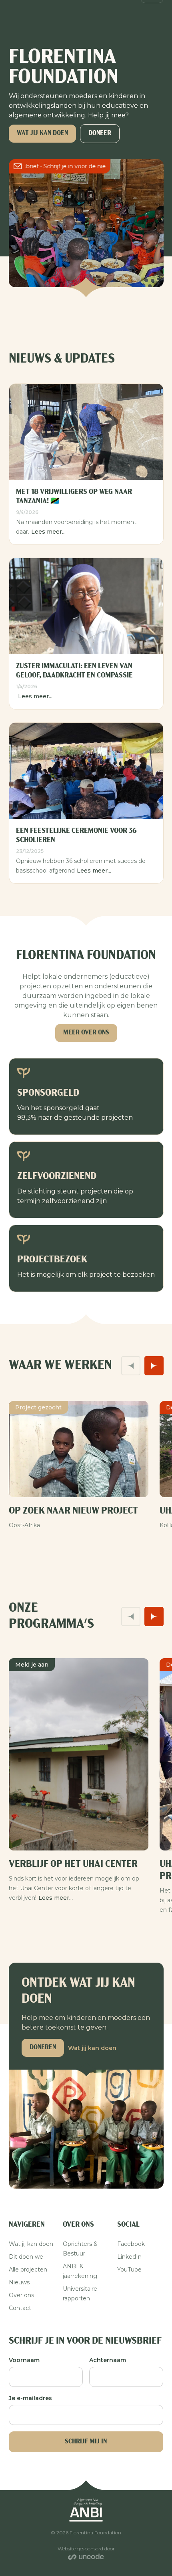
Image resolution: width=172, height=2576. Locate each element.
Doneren (43, 2048)
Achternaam (108, 2360)
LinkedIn (129, 2257)
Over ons (21, 2295)
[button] (131, 1366)
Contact (20, 2308)
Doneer (100, 133)
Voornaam (24, 2360)
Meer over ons (86, 1033)
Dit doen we (26, 2257)
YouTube (129, 2270)
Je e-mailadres (30, 2398)
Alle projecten (28, 2270)
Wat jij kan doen (42, 133)
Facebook (131, 2244)
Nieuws (19, 2282)
